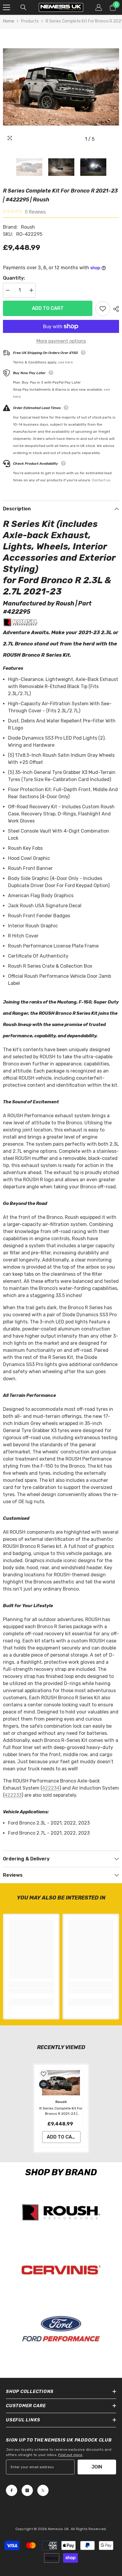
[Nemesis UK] (61, 2212)
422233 (13, 1795)
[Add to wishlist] (103, 309)
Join (97, 2467)
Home (9, 21)
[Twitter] (43, 2490)
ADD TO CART (46, 308)
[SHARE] (115, 309)
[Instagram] (27, 2490)
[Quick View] (44, 2084)
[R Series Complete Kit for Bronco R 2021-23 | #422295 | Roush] (61, 2083)
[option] (61, 87)
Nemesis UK (58, 2529)
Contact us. (102, 480)
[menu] (7, 7)
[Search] (23, 7)
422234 (51, 1788)
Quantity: (14, 278)
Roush (28, 227)
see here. (66, 362)
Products (30, 21)
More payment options (61, 341)
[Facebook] (12, 2490)
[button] (102, 139)
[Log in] (99, 7)
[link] (31, 1991)
